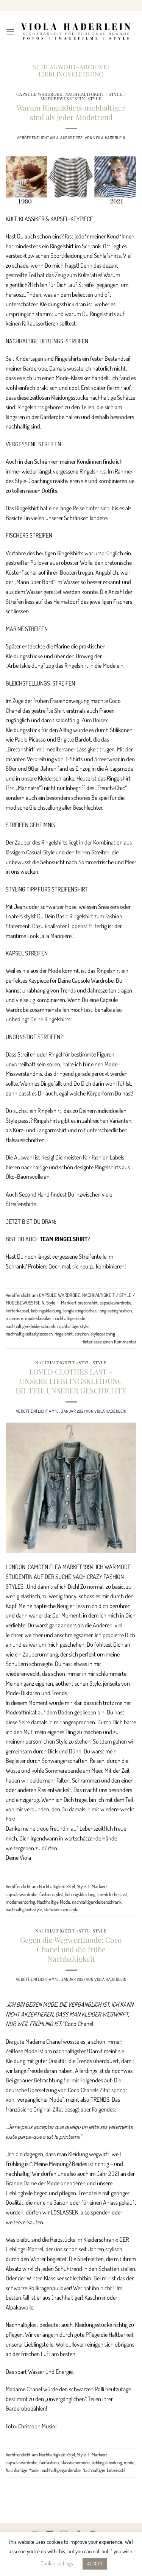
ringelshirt (64, 1334)
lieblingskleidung (46, 1311)
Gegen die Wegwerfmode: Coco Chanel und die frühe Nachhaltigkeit (71, 1949)
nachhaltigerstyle (73, 1326)
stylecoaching (103, 1334)
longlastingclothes (80, 1311)
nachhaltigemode (69, 1318)
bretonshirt (88, 1303)
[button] (10, 32)
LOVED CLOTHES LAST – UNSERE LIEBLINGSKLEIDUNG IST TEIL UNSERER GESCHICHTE (71, 1381)
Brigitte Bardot (74, 739)
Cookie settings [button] (57, 2563)
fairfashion (49, 2462)
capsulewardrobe (115, 1303)
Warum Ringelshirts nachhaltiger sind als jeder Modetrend (71, 112)
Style (94, 99)
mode (129, 2462)
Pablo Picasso (30, 739)
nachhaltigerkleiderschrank (30, 1326)
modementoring (20, 1902)
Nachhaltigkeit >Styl (62, 1363)
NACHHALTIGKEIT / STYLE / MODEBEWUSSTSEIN (83, 96)
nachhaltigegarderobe (61, 2470)
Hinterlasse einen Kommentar (109, 1342)
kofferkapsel (17, 1311)
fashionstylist (51, 1894)
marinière (14, 1318)
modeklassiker (38, 1318)
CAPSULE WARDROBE (39, 94)
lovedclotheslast (112, 1894)
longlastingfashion (115, 1311)
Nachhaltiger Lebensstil (104, 2470)
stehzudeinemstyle (61, 1909)
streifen (82, 1334)
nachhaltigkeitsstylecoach (29, 1334)
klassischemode (75, 2462)
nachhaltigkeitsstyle (24, 1909)
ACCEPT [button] (95, 2564)
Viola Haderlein (109, 138)
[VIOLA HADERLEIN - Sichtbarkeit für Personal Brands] (76, 32)
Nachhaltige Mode (54, 1902)
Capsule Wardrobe (93, 980)
